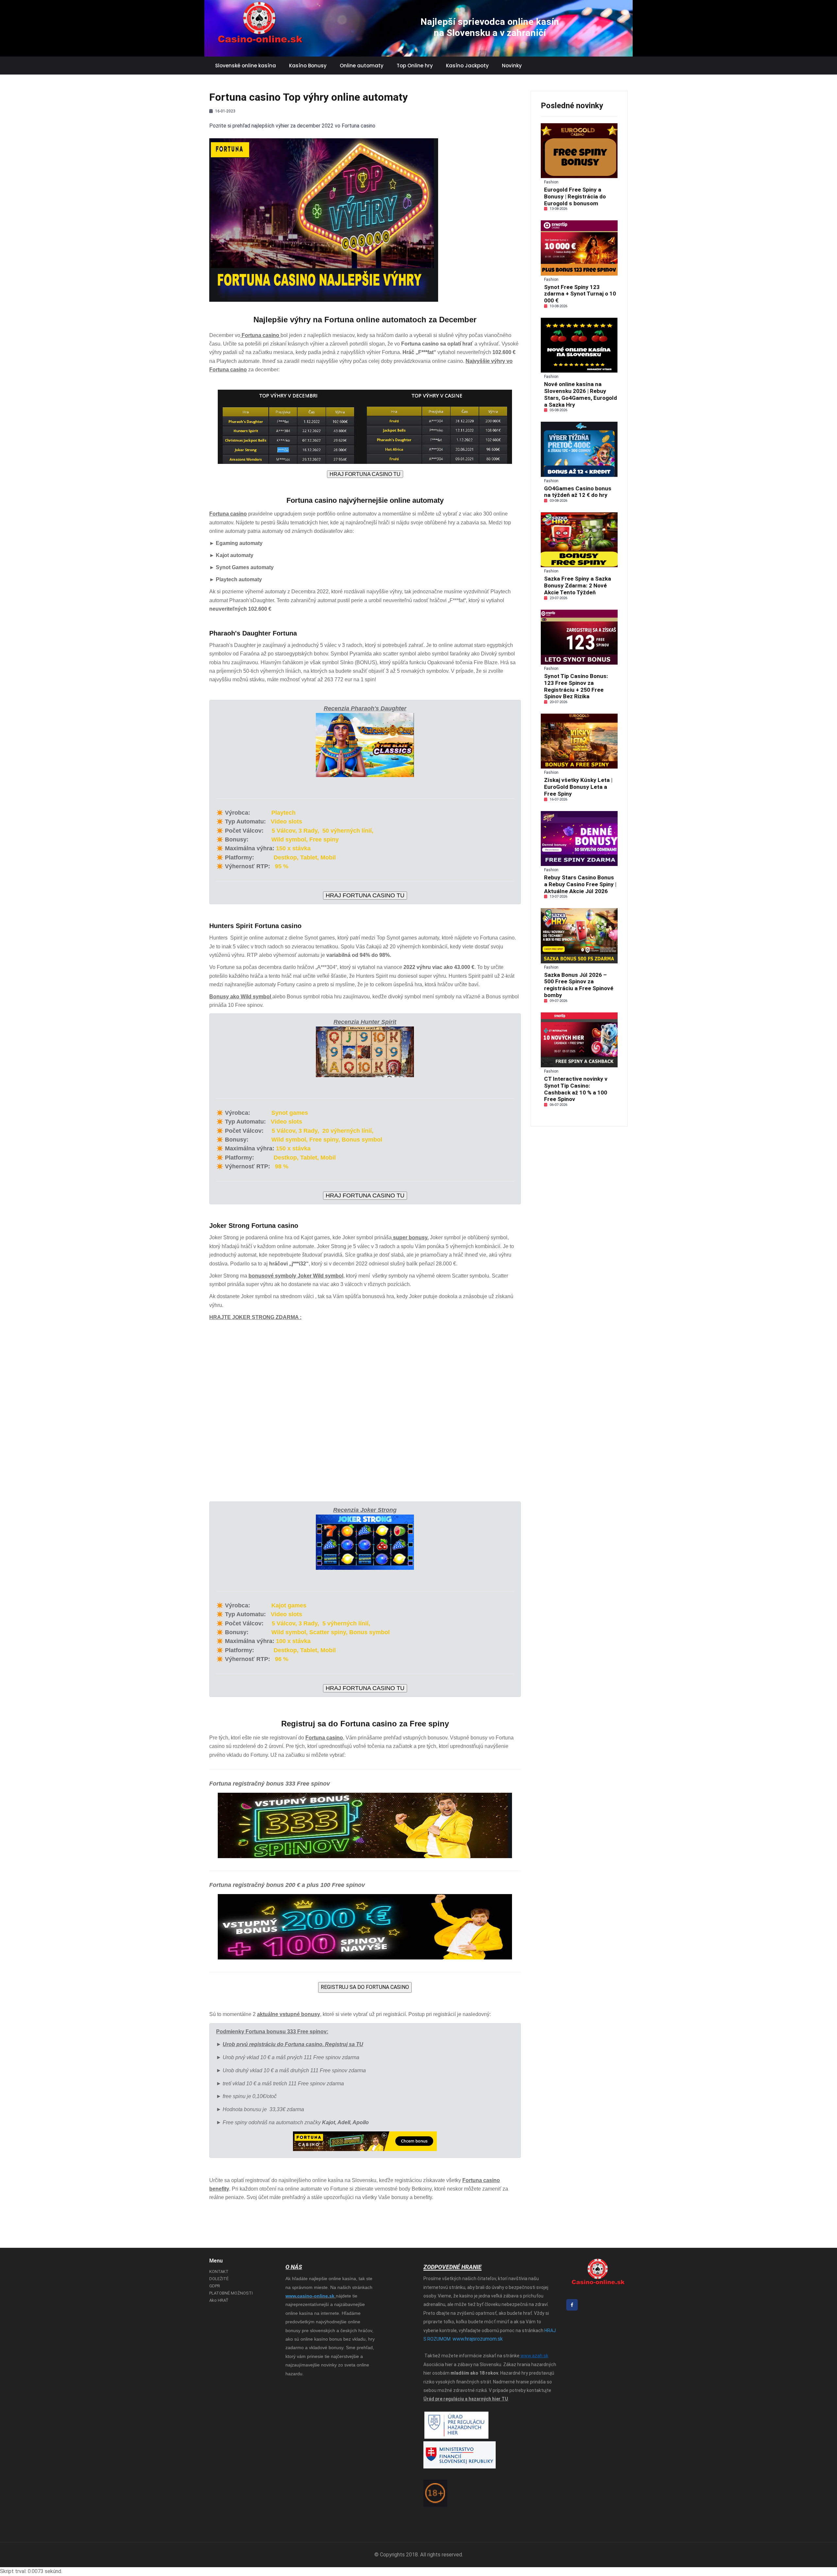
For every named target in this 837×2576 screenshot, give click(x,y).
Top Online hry (415, 66)
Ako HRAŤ (219, 2300)
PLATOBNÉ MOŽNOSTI (231, 2293)
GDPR (215, 2286)
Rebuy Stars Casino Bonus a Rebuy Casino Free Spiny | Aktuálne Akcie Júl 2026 (580, 884)
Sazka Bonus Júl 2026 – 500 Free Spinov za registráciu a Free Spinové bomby (579, 985)
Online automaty (362, 66)
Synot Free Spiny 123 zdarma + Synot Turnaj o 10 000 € (580, 294)
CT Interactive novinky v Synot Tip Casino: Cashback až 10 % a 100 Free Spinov (576, 1089)
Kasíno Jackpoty (467, 66)
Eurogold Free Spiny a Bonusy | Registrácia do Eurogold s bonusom (575, 196)
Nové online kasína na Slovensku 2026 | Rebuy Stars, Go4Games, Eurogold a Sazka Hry (581, 394)
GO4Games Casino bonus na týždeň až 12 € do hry (578, 492)
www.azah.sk (534, 2356)
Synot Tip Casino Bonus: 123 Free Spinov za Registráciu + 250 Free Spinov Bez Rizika (576, 686)
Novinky (512, 66)
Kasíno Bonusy (308, 66)
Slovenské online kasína (246, 66)
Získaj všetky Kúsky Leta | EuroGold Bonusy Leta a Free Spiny (578, 787)
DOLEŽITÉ (219, 2279)
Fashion (551, 182)
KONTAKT (219, 2271)
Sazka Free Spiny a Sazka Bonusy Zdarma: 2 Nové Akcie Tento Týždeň (578, 585)
